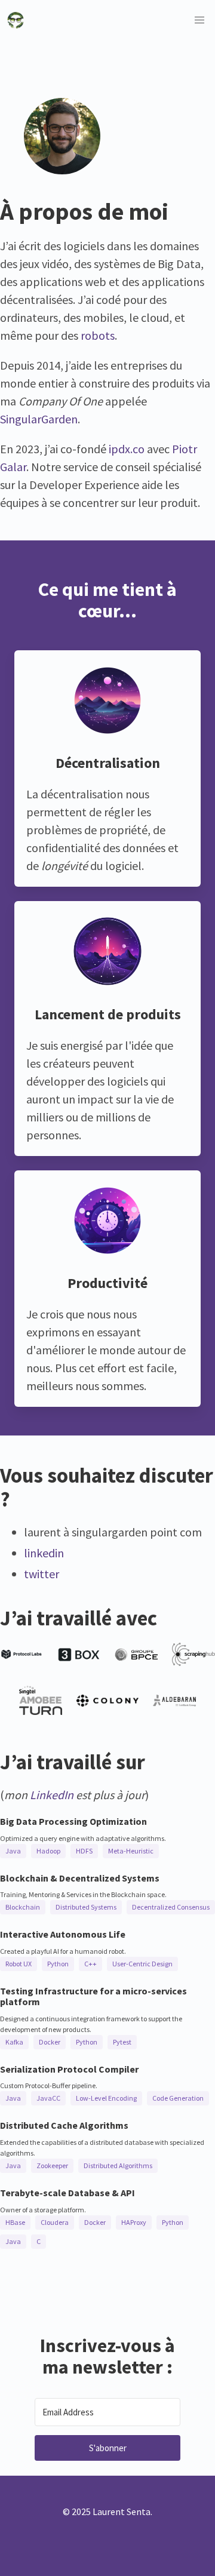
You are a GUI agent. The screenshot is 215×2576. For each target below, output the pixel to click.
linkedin (44, 1553)
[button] (199, 20)
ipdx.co (127, 449)
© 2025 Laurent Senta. (107, 2512)
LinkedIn (52, 1795)
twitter (42, 1574)
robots (98, 335)
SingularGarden (39, 419)
